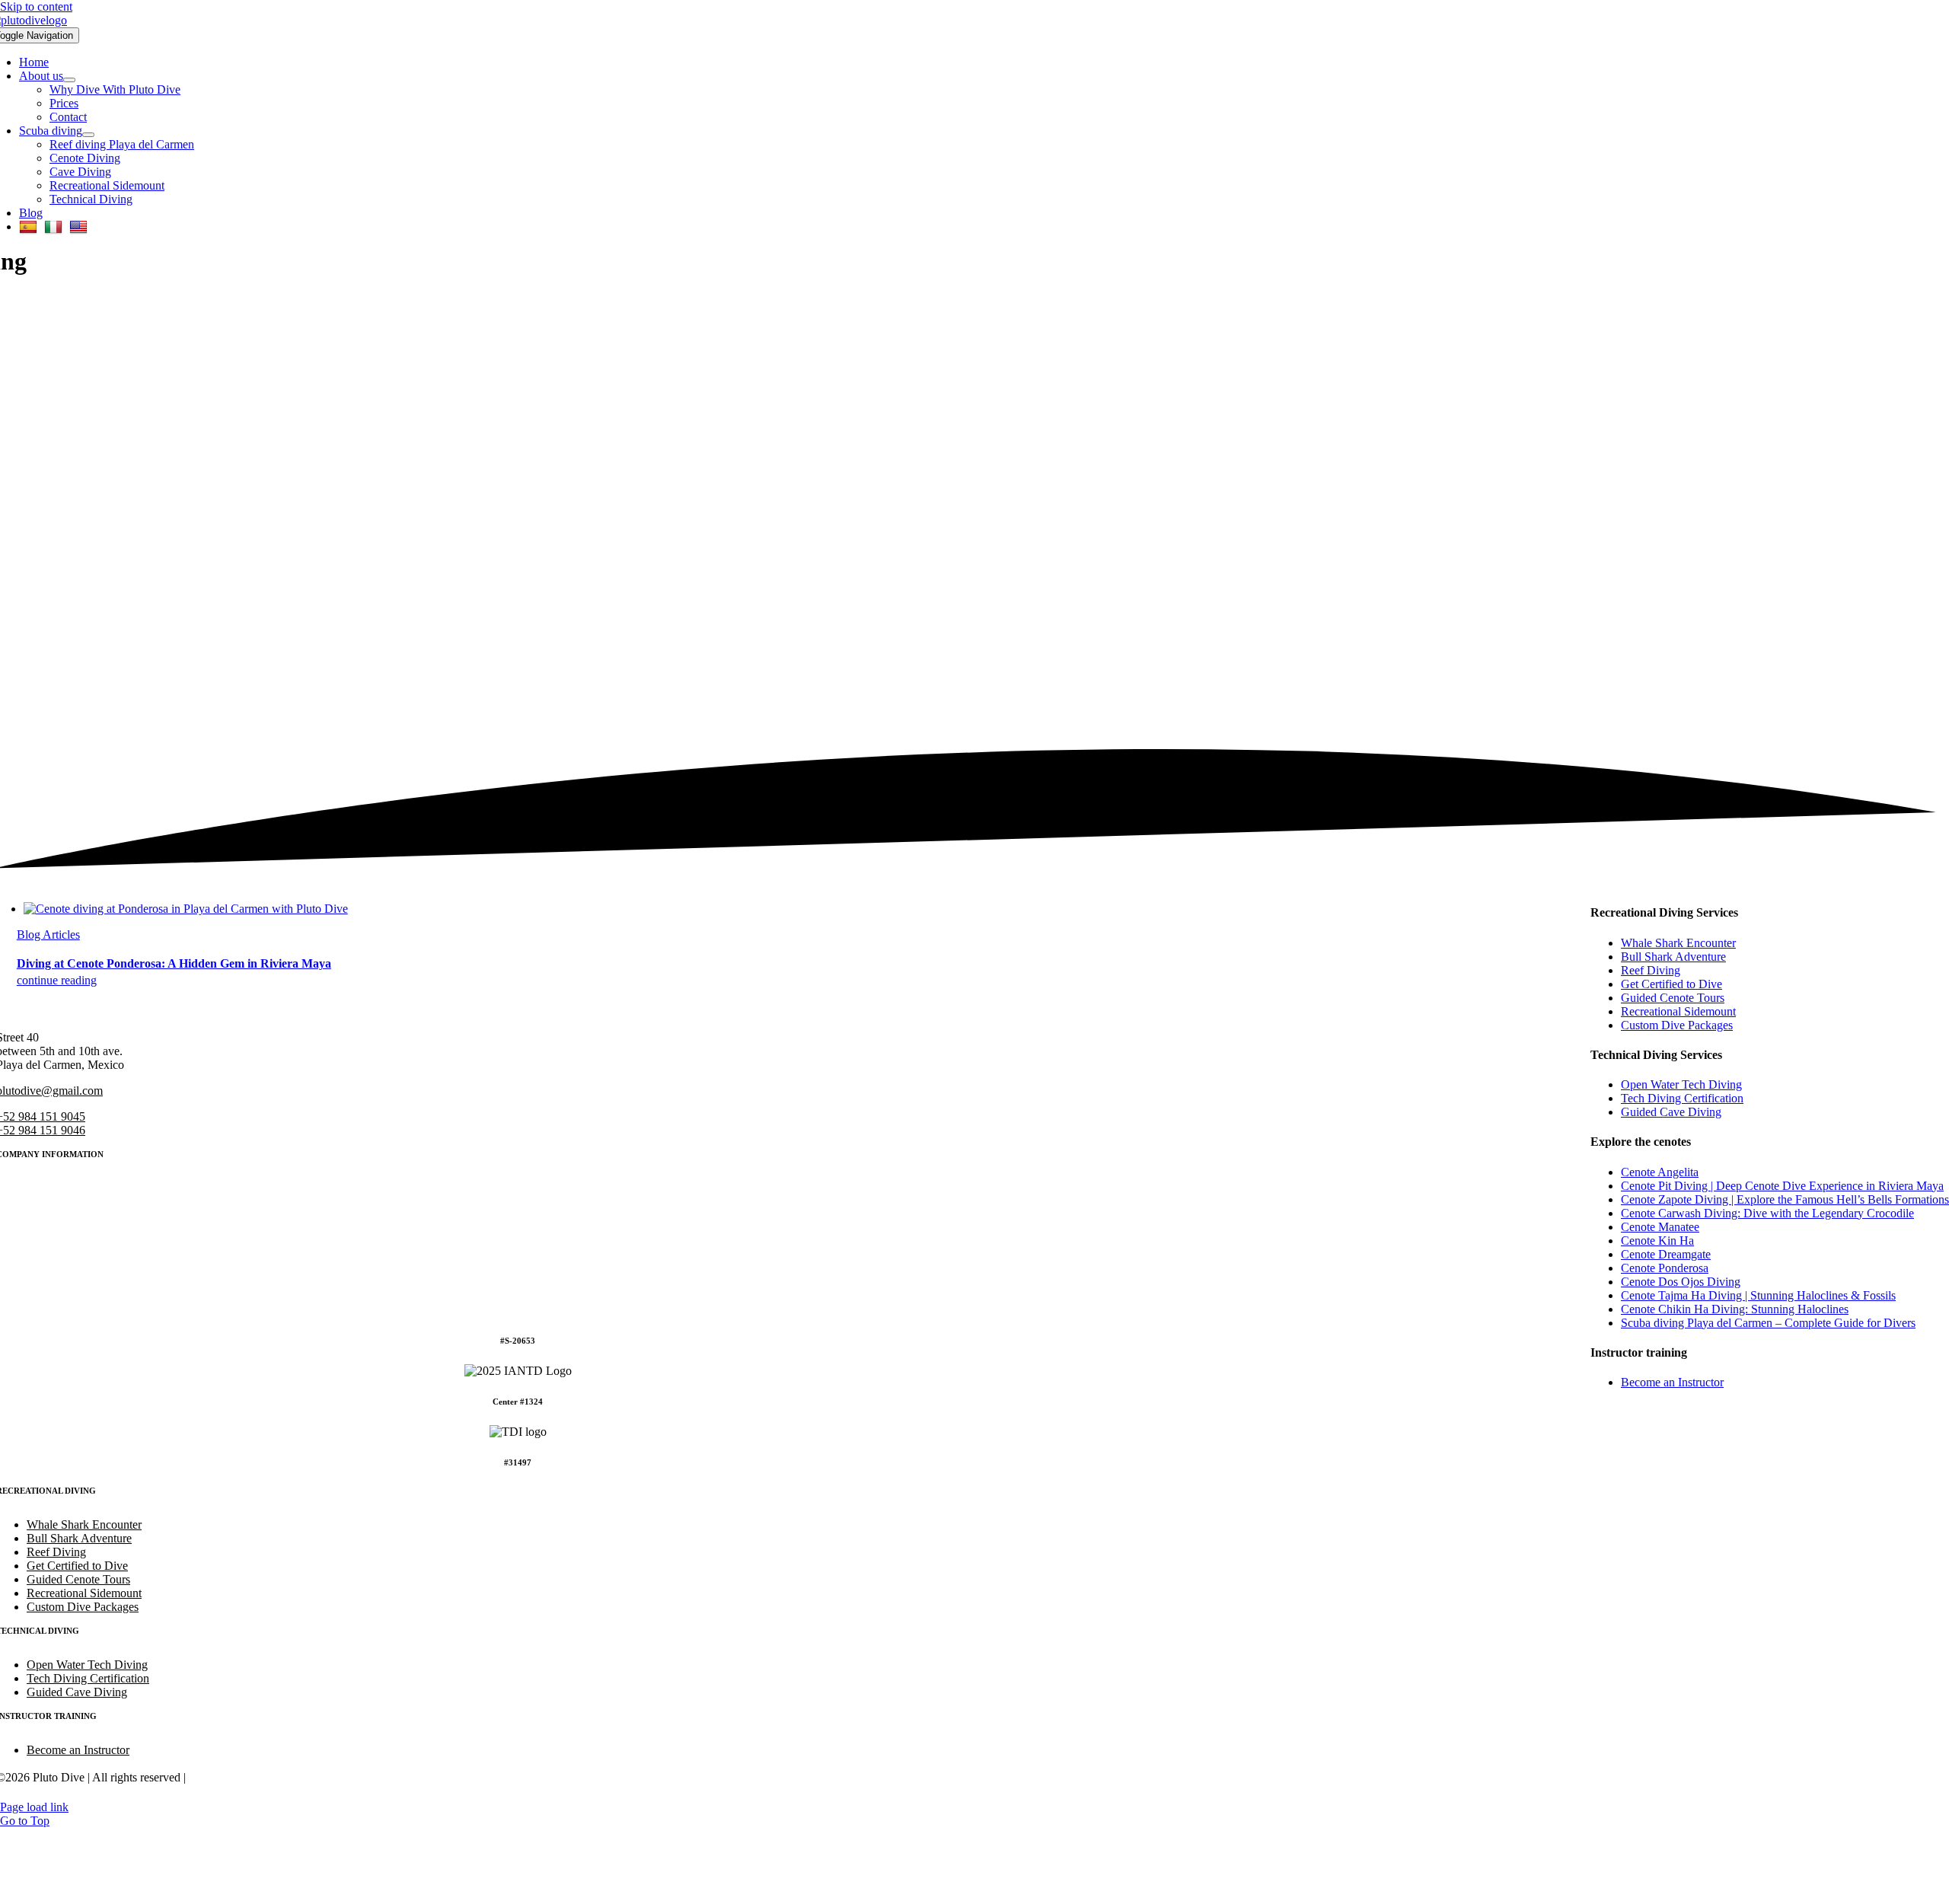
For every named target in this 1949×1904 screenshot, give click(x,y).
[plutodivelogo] (536, 1011)
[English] (80, 226)
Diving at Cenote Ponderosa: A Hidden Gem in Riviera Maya (174, 963)
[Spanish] (30, 226)
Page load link (34, 1807)
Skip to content (36, 6)
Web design (219, 1777)
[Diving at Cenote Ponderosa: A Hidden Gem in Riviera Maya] (186, 909)
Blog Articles (48, 934)
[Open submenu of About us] (69, 80)
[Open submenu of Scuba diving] (88, 135)
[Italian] (55, 226)
